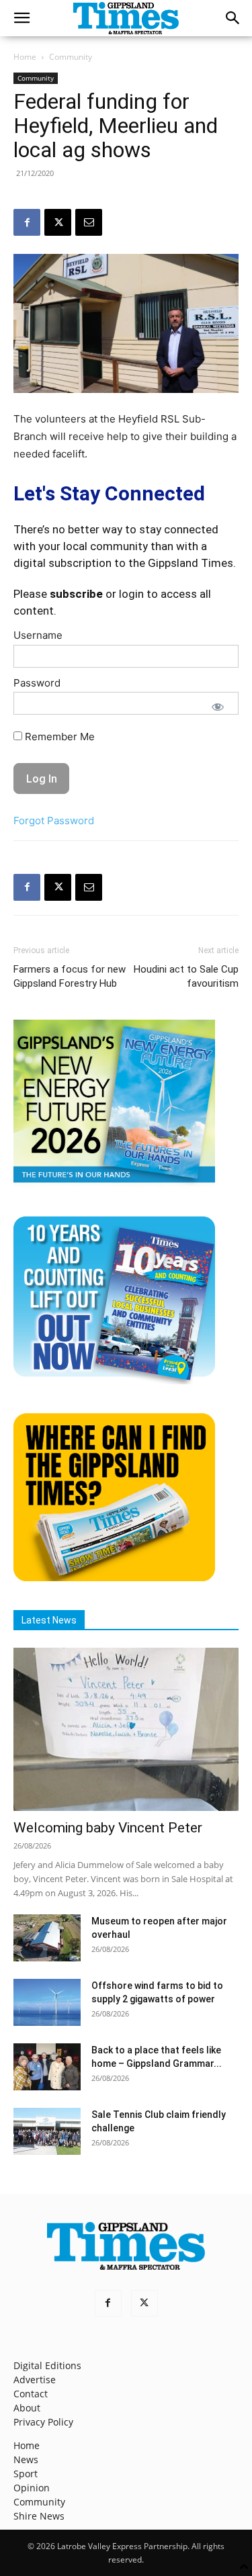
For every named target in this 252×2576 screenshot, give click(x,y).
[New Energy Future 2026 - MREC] (114, 1184)
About (27, 2408)
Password (37, 683)
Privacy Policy (43, 2422)
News (26, 2459)
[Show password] (218, 707)
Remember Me (58, 737)
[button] (22, 18)
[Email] (89, 222)
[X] (58, 222)
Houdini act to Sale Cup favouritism (186, 976)
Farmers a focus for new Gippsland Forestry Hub (70, 976)
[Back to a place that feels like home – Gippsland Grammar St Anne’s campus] (47, 2067)
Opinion (32, 2488)
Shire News (39, 2516)
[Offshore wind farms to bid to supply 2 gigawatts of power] (47, 2002)
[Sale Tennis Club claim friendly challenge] (47, 2131)
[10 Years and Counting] (114, 1381)
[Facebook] (27, 222)
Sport (26, 2474)
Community (71, 57)
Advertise (35, 2380)
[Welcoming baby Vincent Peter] (126, 1729)
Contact (31, 2394)
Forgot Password (54, 820)
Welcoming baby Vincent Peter (108, 1828)
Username (38, 635)
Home (25, 57)
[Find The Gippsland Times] (114, 1578)
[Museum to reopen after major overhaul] (47, 1938)
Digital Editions (47, 2365)
